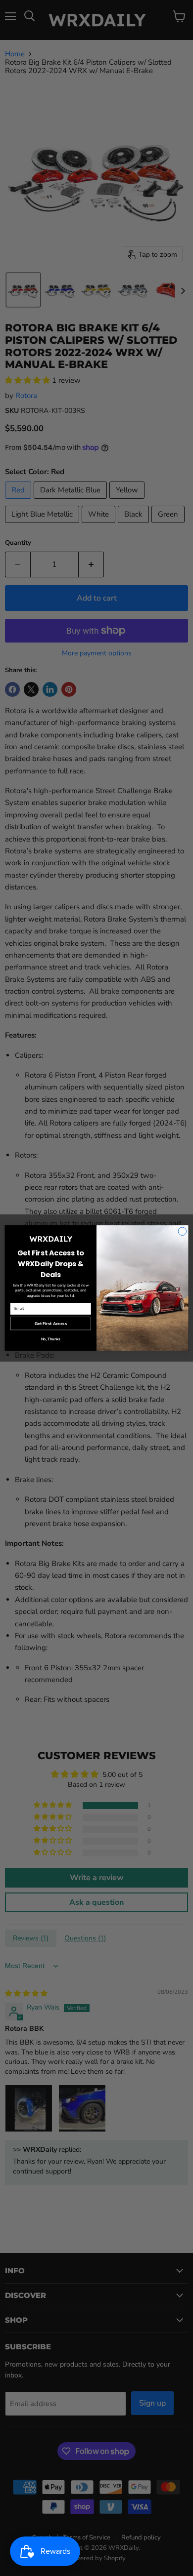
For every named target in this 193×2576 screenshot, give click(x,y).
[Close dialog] (182, 1231)
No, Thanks (51, 1339)
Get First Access (51, 1323)
